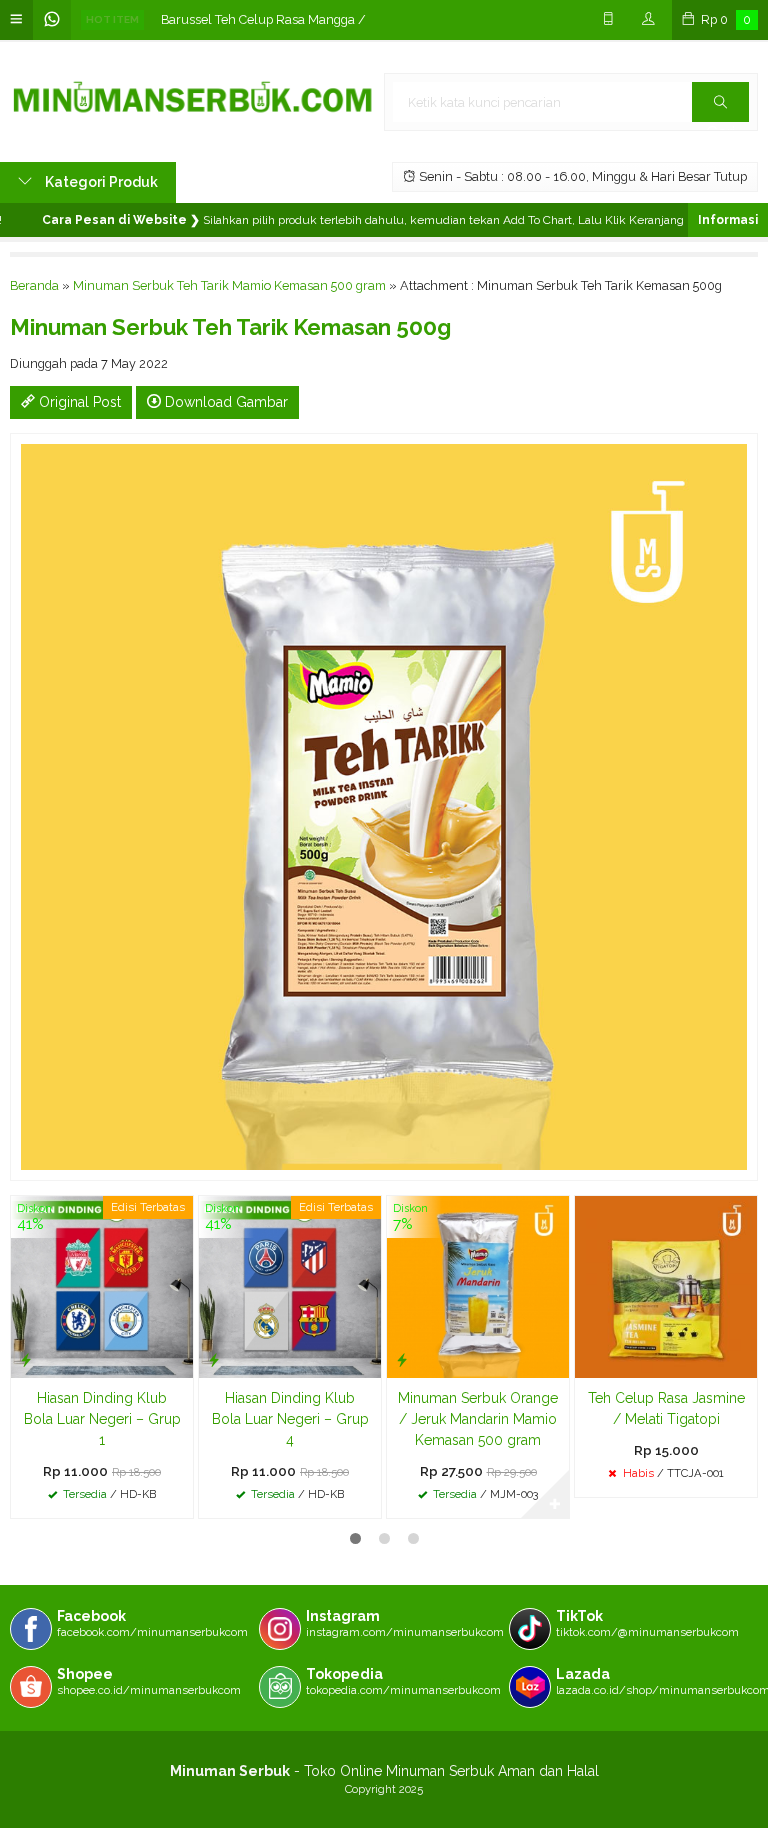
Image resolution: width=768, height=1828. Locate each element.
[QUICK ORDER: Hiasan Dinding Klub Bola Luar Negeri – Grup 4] (214, 1359)
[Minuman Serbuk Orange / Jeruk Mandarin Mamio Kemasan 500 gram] (478, 1286)
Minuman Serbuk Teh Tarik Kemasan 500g (230, 327)
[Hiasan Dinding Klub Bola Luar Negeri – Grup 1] (102, 1286)
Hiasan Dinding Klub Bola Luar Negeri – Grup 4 (290, 1419)
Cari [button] (720, 102)
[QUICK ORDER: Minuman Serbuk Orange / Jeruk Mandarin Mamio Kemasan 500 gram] (402, 1359)
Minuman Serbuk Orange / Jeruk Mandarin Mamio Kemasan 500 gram (478, 1419)
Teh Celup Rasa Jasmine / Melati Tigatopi (666, 1408)
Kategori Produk (100, 182)
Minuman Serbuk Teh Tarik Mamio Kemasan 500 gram (229, 285)
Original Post (78, 402)
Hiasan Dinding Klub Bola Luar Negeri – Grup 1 (102, 1419)
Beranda (34, 285)
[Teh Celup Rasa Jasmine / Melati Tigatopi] (666, 1286)
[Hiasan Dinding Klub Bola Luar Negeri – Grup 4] (290, 1286)
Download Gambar (224, 402)
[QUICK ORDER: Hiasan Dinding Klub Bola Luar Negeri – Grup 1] (26, 1359)
